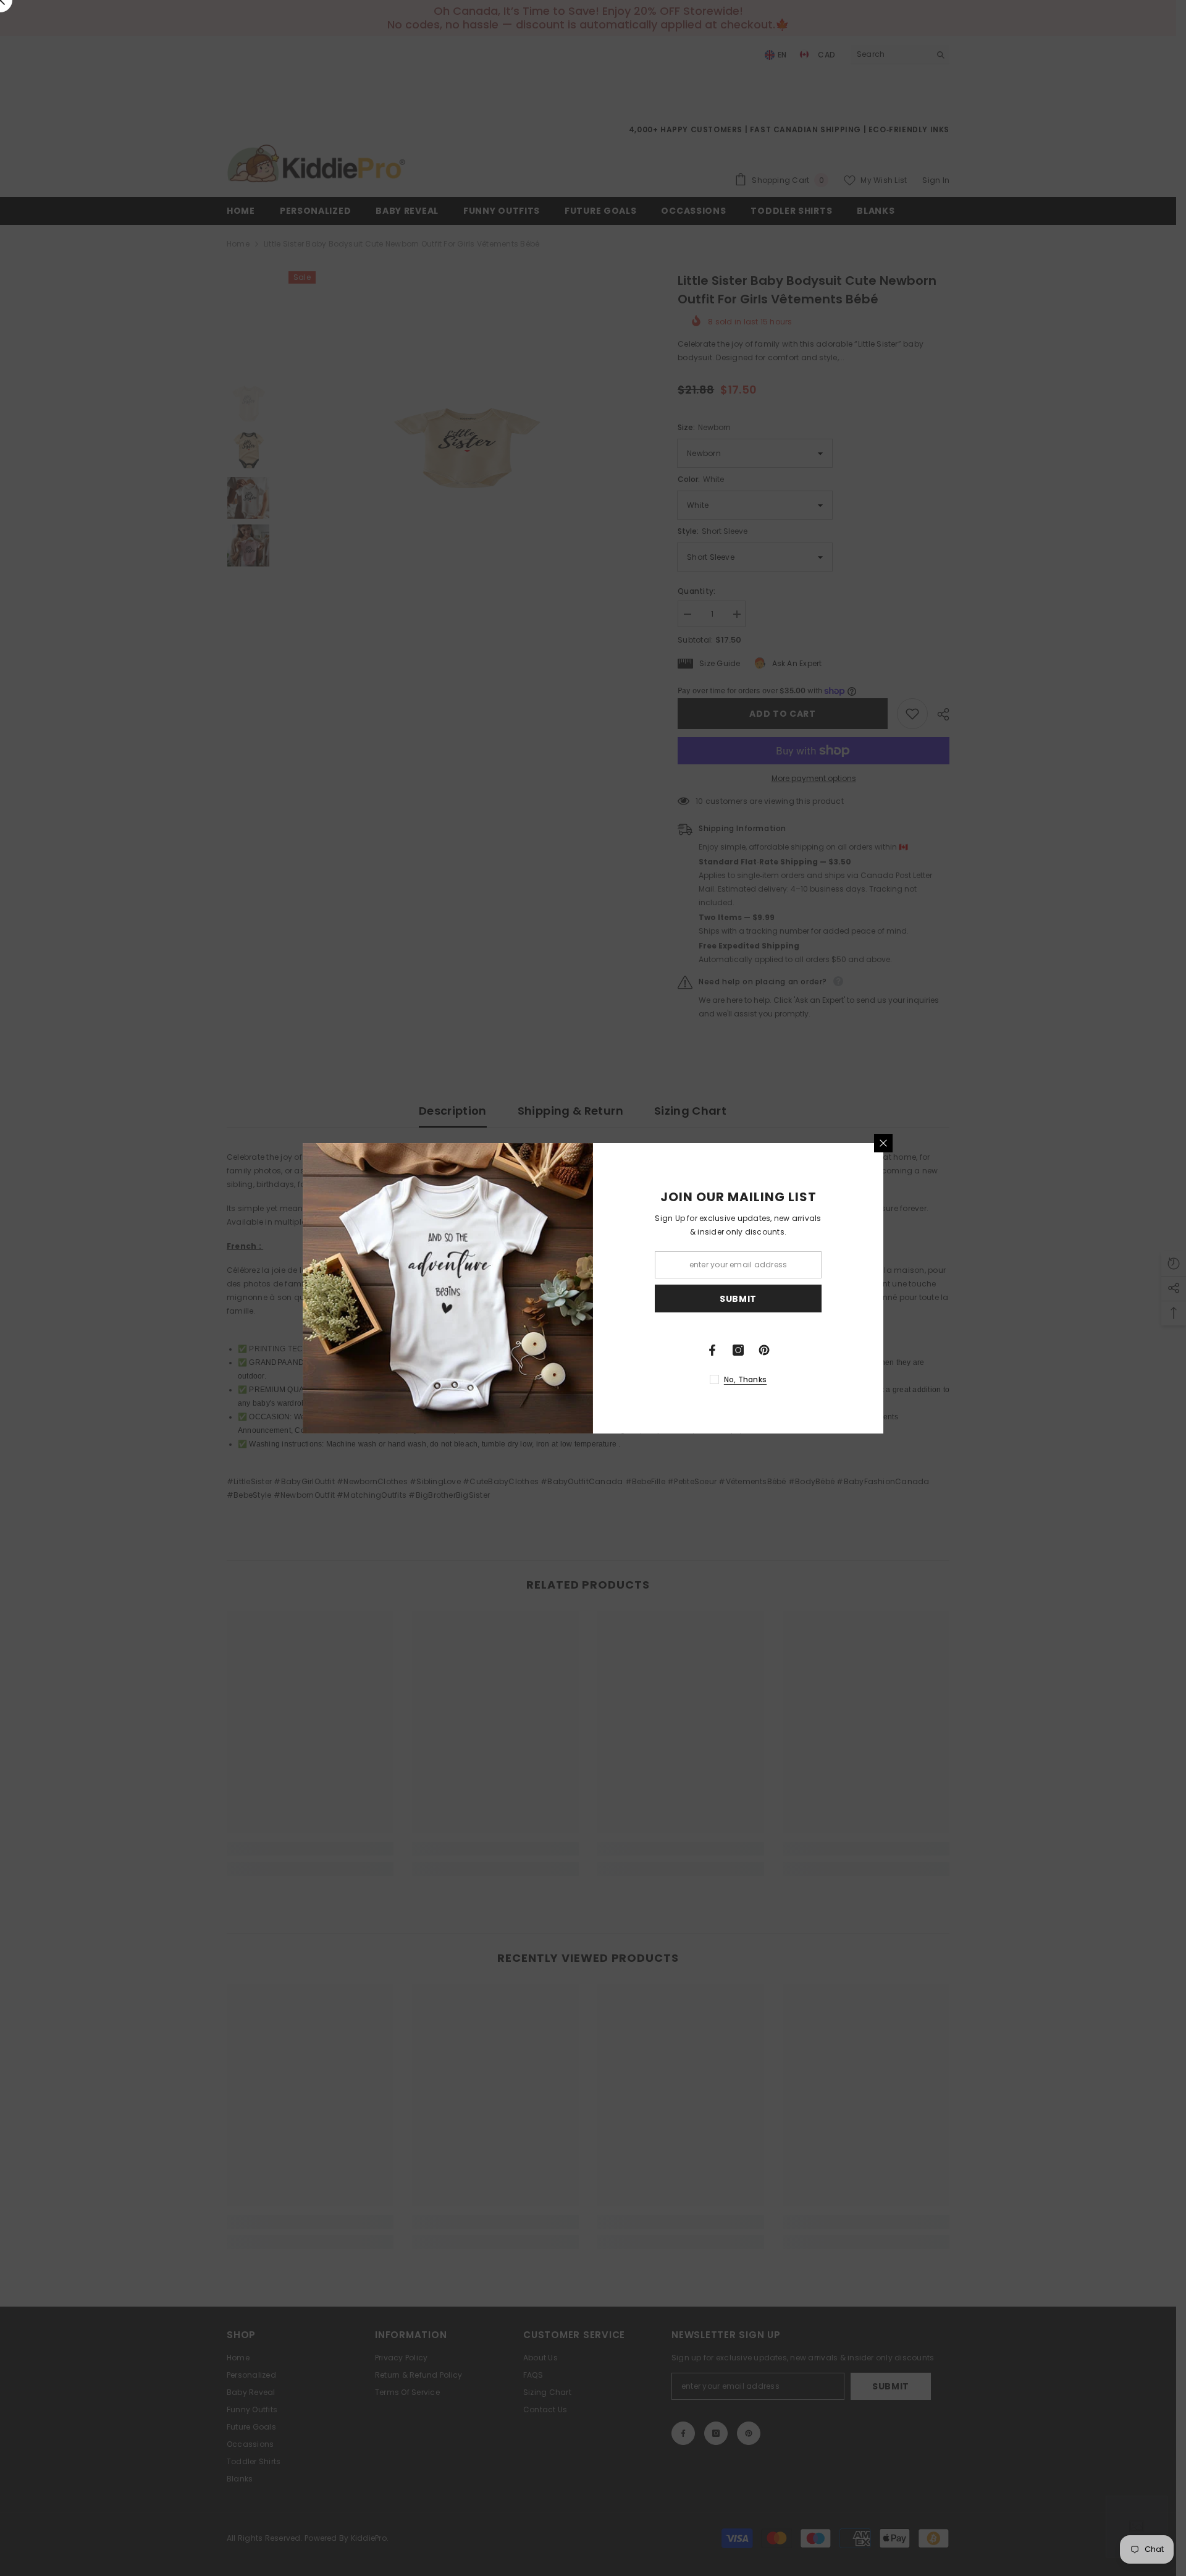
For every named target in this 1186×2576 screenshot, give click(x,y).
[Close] (883, 1143)
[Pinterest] (764, 1350)
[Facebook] (712, 1350)
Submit (738, 1298)
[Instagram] (738, 1350)
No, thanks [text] (745, 1379)
